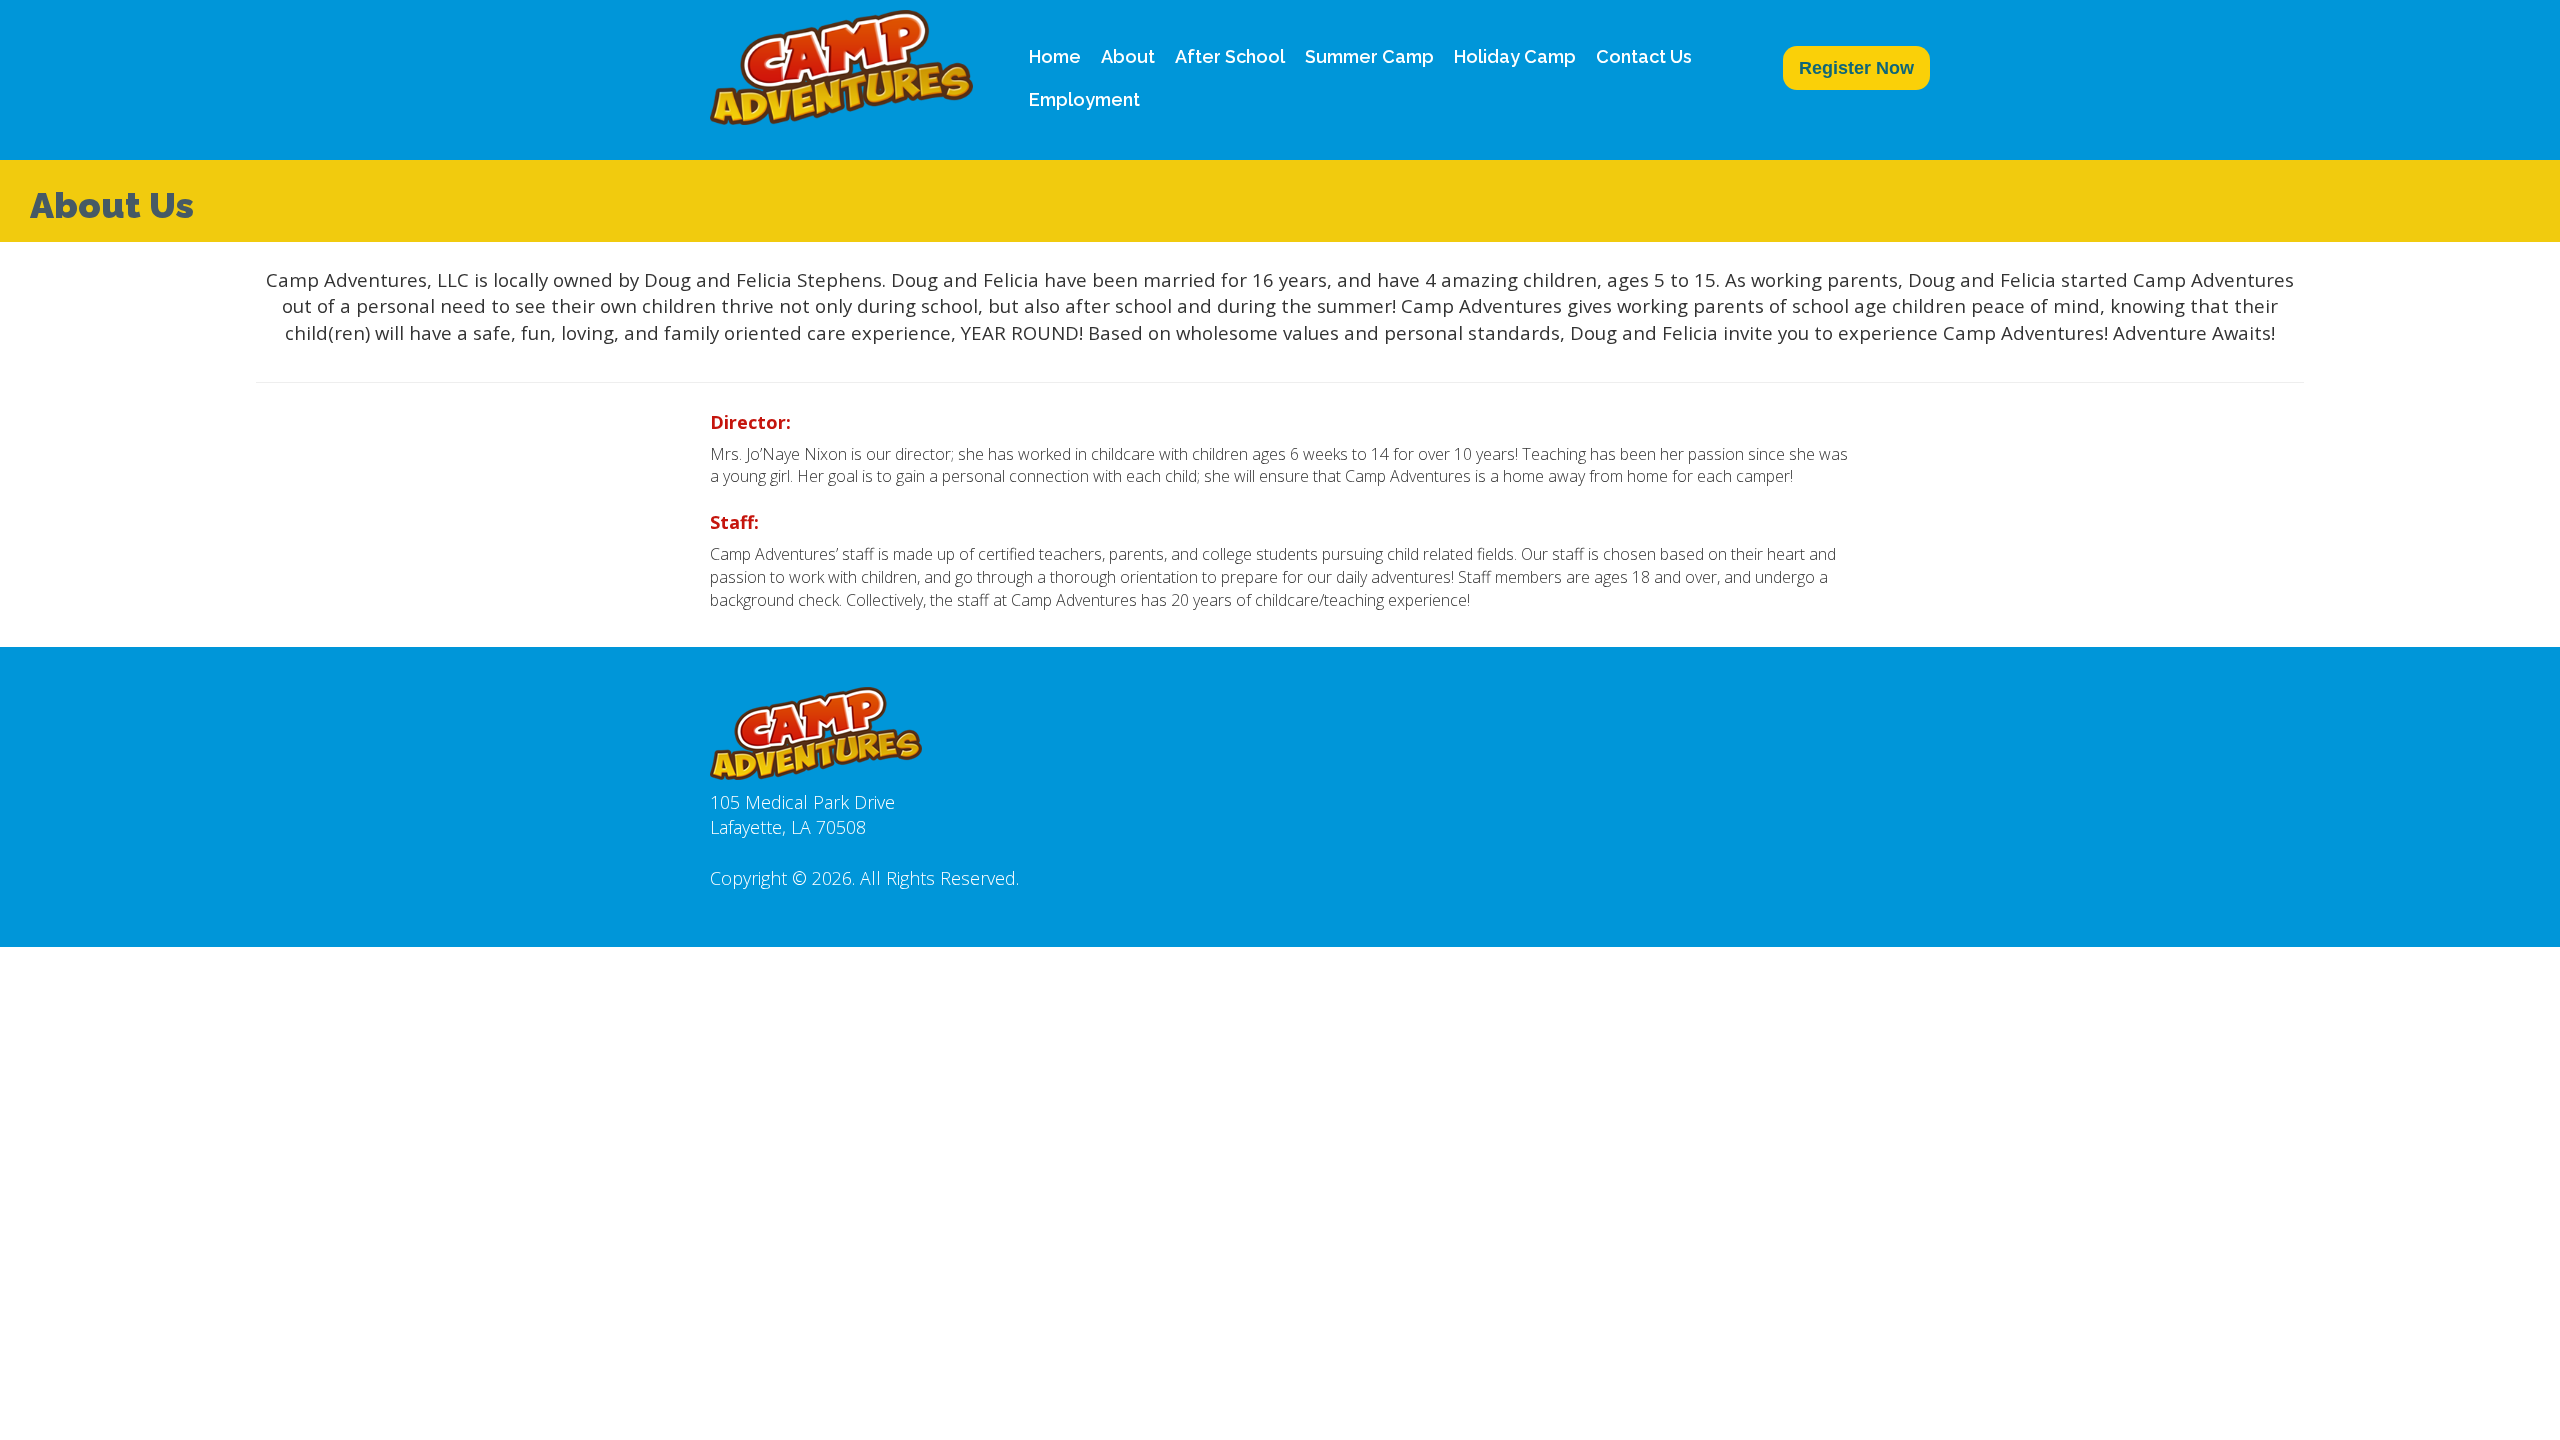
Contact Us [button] (1644, 56)
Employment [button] (1084, 99)
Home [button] (1055, 56)
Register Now (1856, 68)
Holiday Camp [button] (1515, 56)
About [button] (1128, 56)
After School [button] (1230, 56)
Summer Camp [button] (1369, 56)
